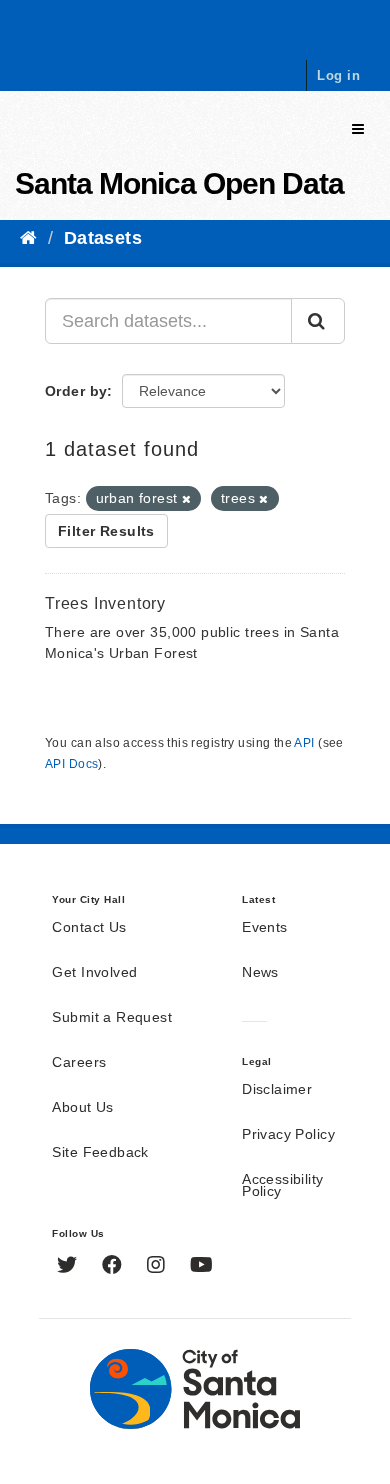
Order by (76, 391)
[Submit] (318, 321)
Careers (79, 1063)
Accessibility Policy (282, 1186)
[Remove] (186, 499)
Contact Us (89, 928)
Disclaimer (277, 1090)
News (260, 973)
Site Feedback (100, 1153)
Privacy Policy (288, 1135)
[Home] (28, 238)
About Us (82, 1108)
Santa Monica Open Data (179, 183)
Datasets (103, 238)
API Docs (71, 764)
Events (265, 928)
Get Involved (94, 973)
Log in (338, 75)
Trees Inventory (105, 603)
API (304, 743)
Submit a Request (112, 1018)
